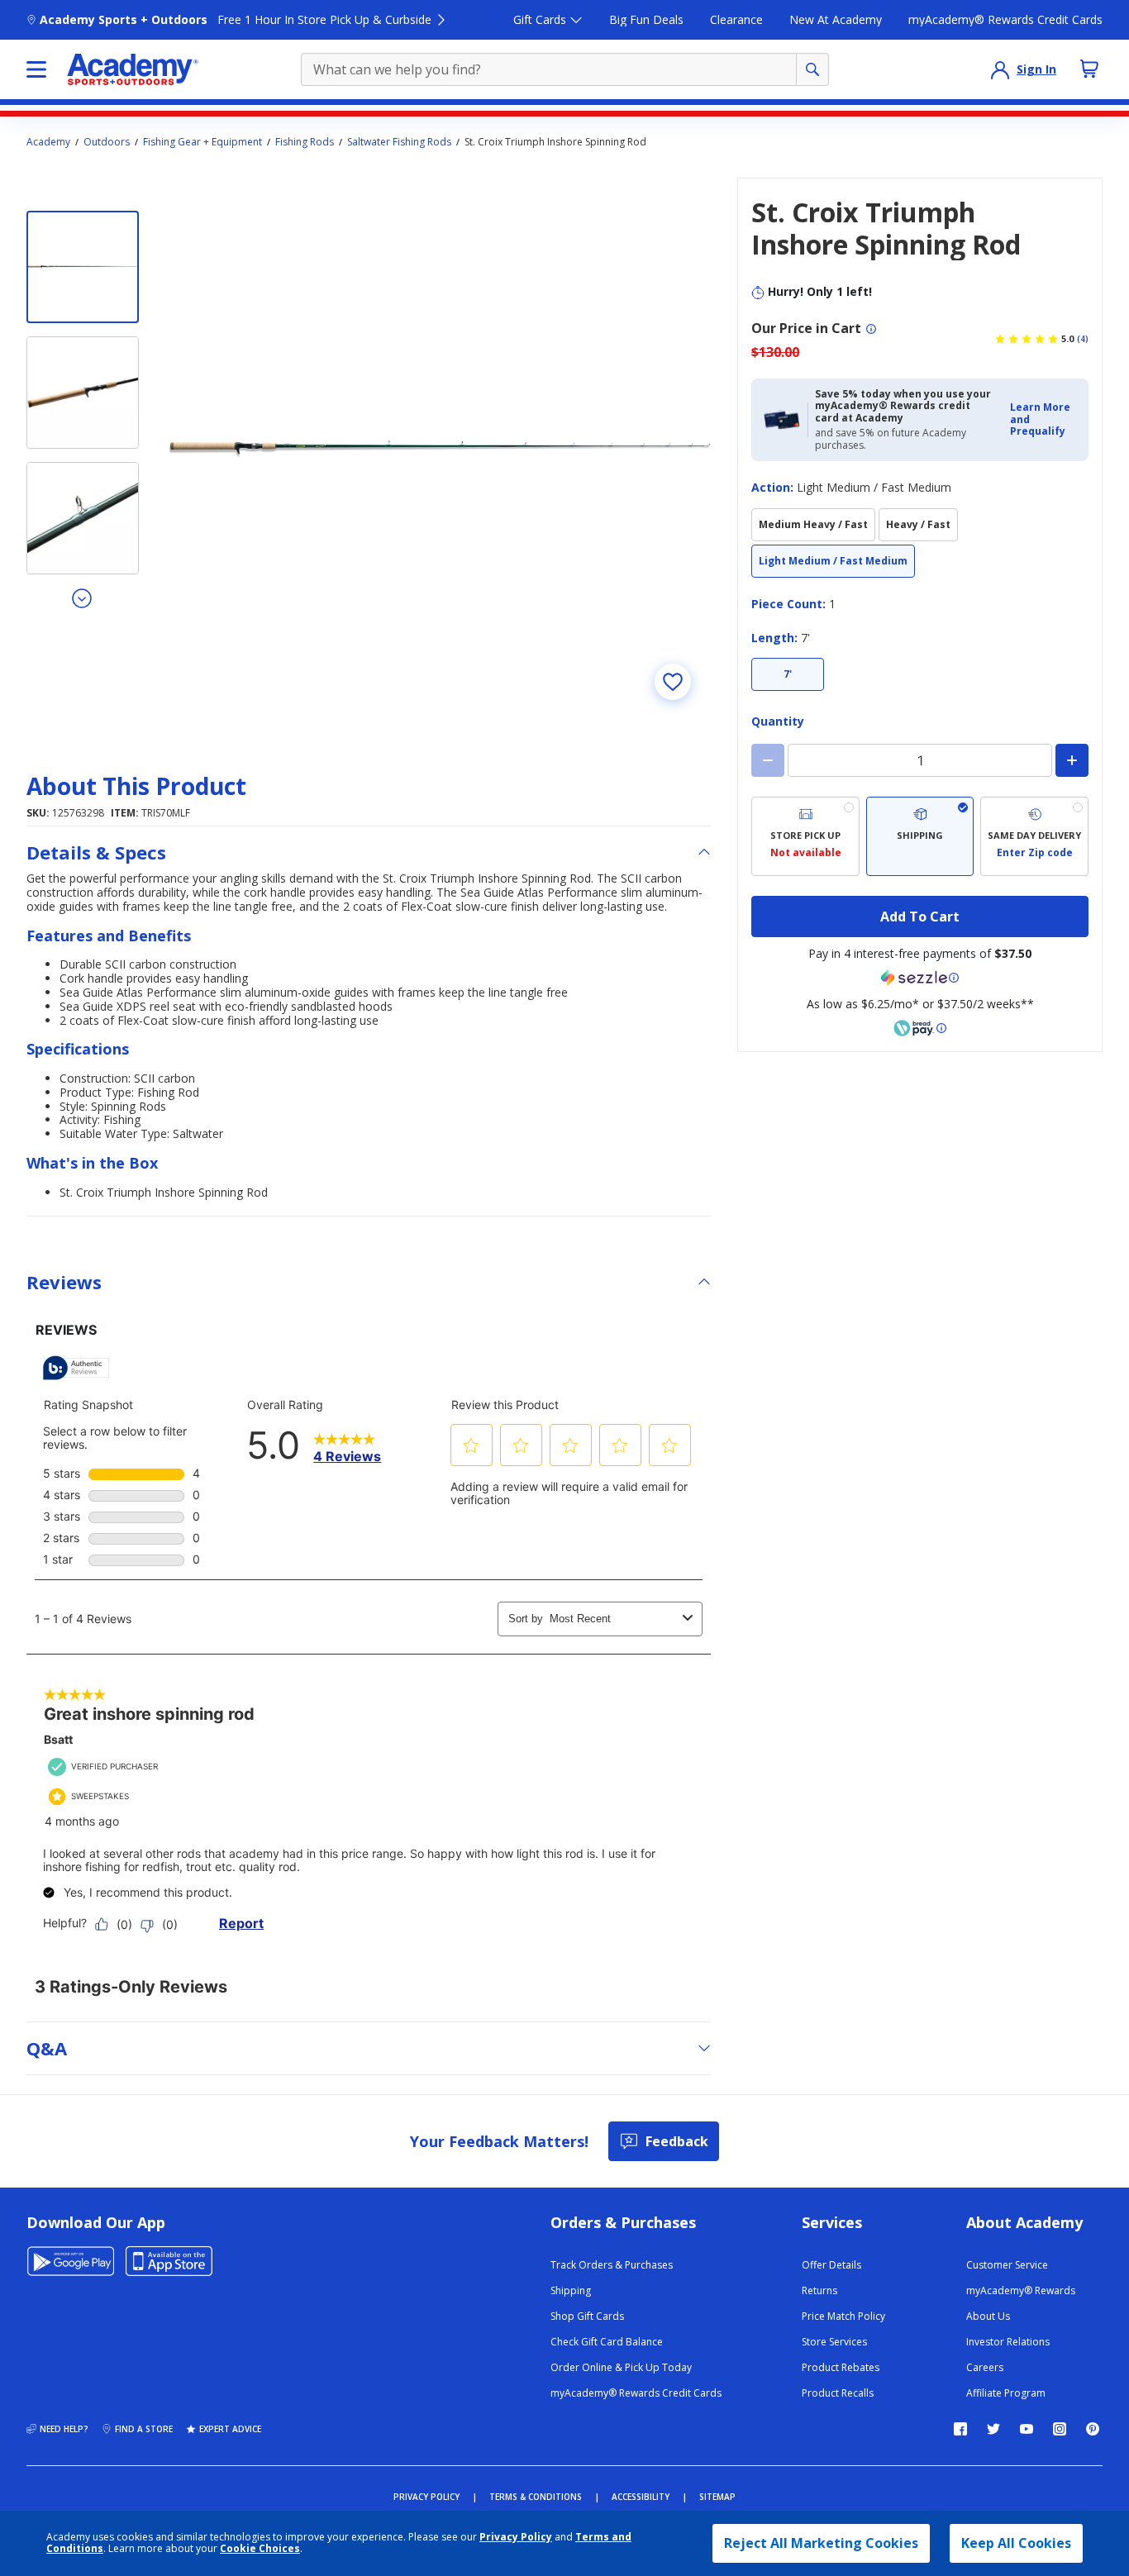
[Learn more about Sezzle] (920, 978)
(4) (1083, 339)
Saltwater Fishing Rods (399, 142)
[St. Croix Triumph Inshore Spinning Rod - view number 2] (83, 393)
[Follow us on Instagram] (1060, 2429)
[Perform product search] (812, 69)
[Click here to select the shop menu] (36, 69)
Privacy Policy (516, 2537)
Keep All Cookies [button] (1016, 2543)
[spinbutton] (920, 760)
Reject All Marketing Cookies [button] (821, 2543)
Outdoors (107, 142)
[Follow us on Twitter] (993, 2429)
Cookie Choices (260, 2549)
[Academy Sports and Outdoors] (133, 69)
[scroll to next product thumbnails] (83, 598)
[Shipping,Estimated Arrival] (920, 836)
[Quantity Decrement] (768, 760)
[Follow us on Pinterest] (1093, 2429)
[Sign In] (1000, 69)
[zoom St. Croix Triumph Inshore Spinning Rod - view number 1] (440, 449)
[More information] (871, 329)
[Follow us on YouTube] (1027, 2429)
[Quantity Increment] (1072, 760)
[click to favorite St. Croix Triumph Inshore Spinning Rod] (673, 682)
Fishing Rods (305, 142)
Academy (48, 142)
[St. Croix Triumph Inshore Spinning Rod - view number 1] (83, 267)
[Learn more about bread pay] (920, 1028)
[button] (1044, 419)
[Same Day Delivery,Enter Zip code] (1034, 836)
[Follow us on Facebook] (960, 2429)
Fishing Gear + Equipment (202, 142)
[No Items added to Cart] (1089, 69)
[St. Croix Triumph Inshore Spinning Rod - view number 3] (83, 518)
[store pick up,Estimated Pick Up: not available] (805, 836)
